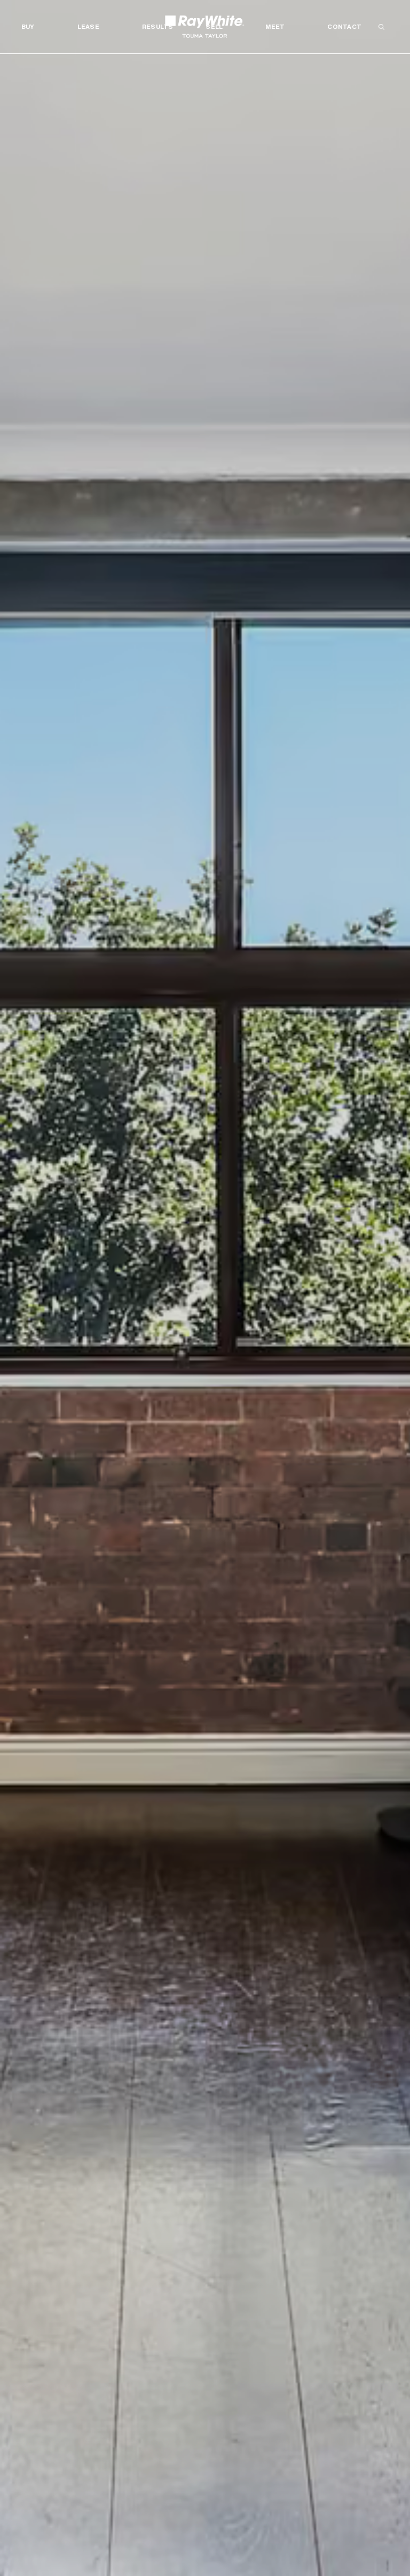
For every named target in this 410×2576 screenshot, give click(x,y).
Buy (28, 27)
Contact (344, 27)
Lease (88, 27)
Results (158, 27)
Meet (275, 27)
